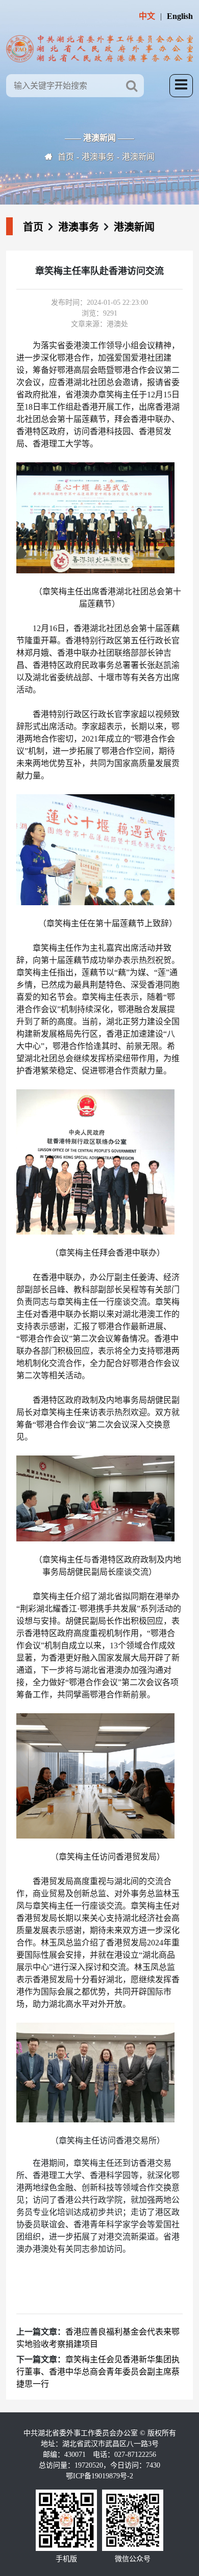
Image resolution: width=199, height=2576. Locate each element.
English (180, 16)
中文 (147, 16)
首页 (66, 157)
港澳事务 (98, 157)
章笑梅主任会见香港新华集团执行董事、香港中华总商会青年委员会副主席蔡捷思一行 (98, 2372)
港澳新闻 (138, 157)
